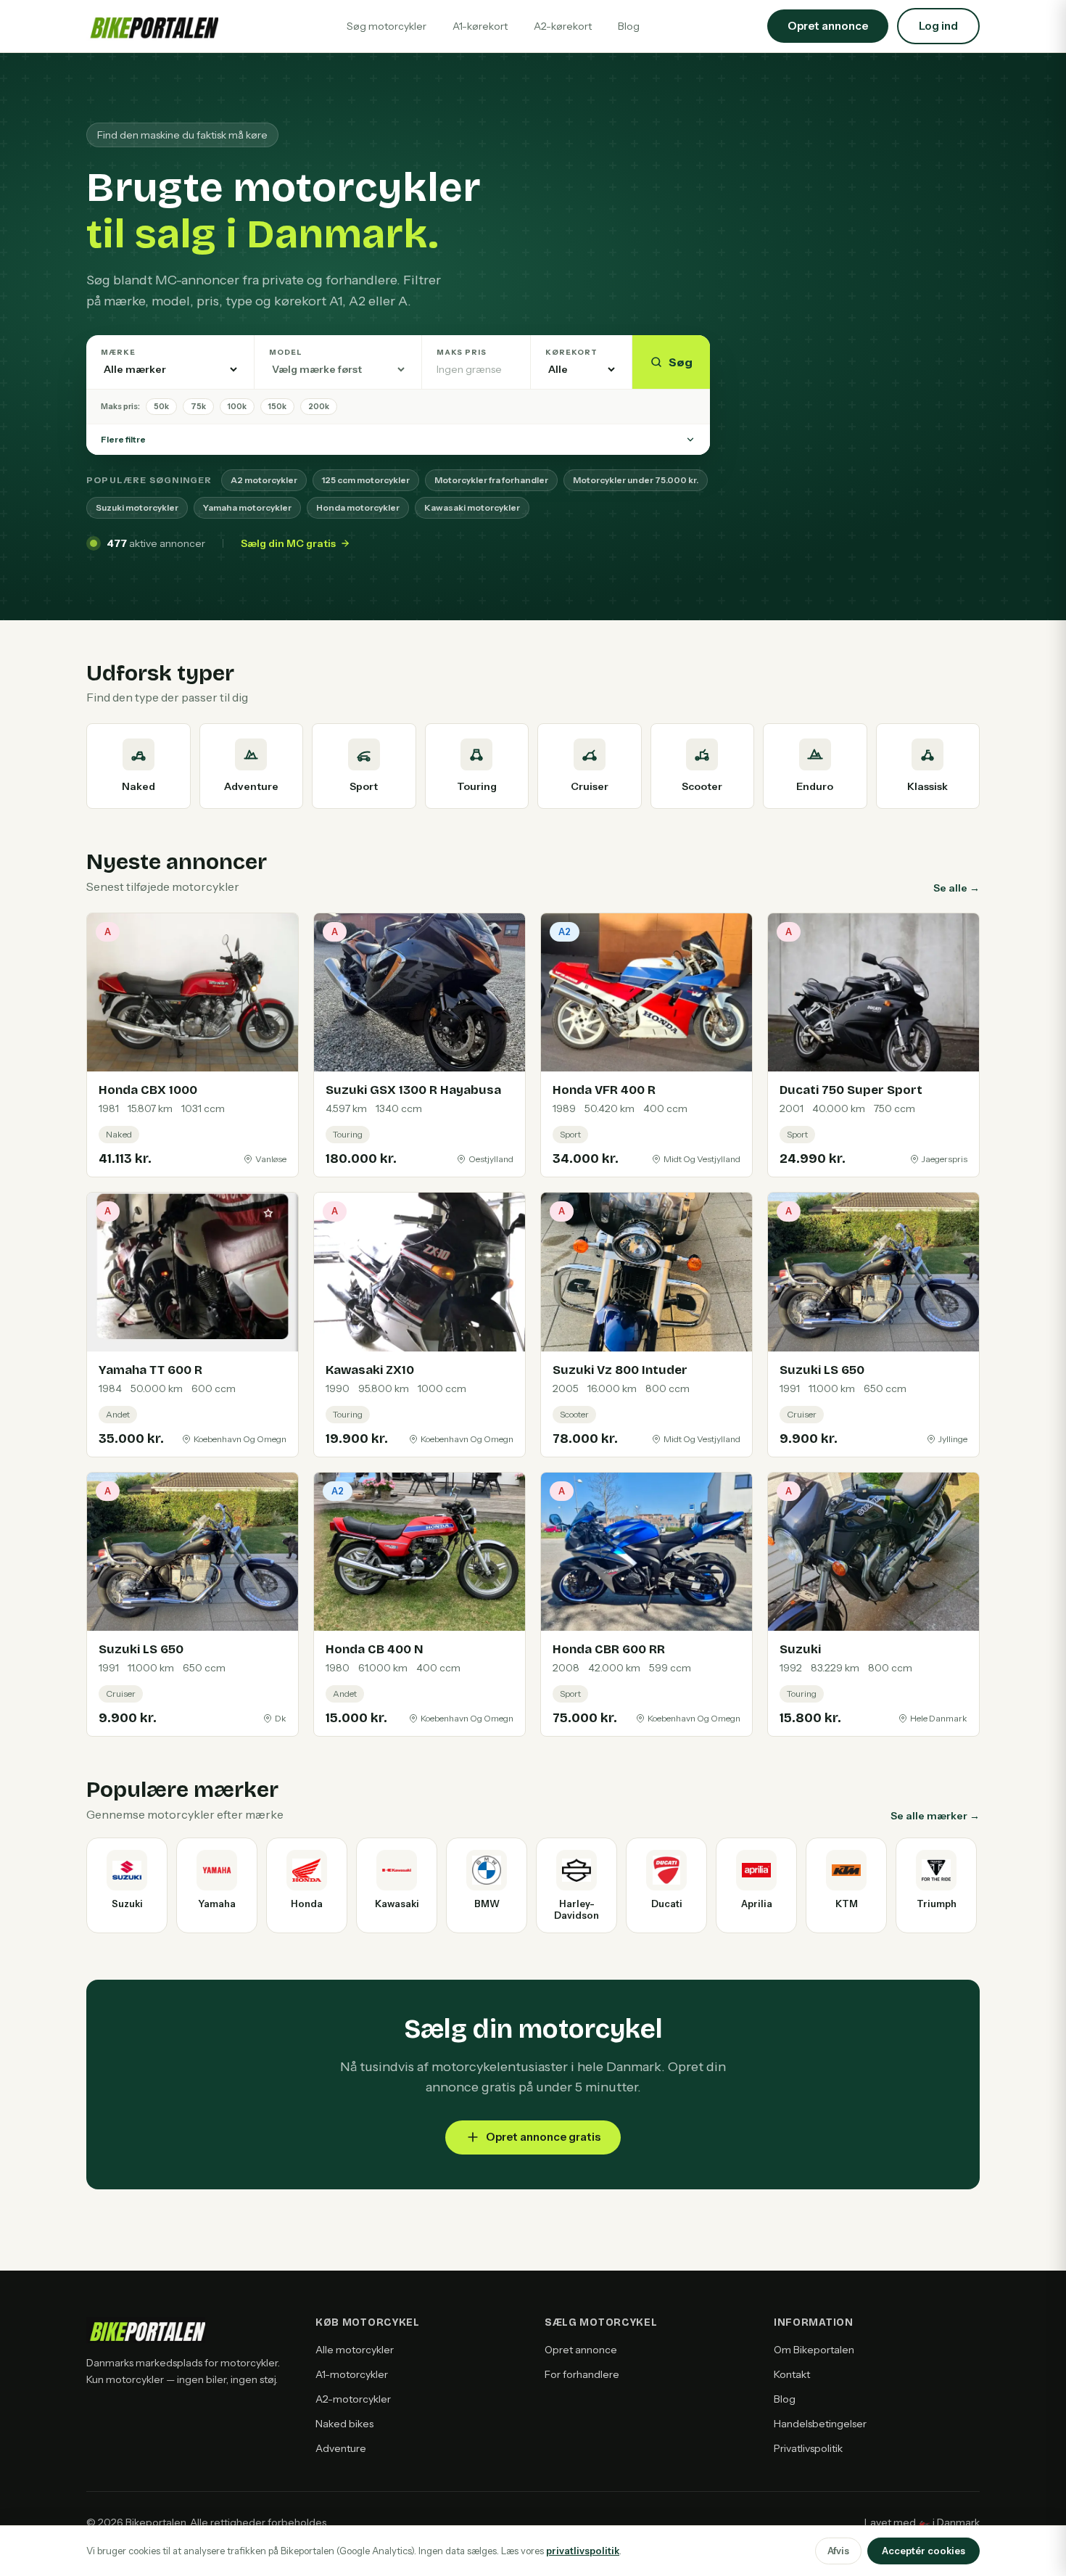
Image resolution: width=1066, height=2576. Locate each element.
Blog (629, 26)
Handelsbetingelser (820, 2424)
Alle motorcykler (355, 2350)
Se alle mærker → (935, 1816)
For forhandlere (582, 2374)
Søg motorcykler (387, 26)
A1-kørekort (480, 26)
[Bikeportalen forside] (152, 26)
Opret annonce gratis (543, 2137)
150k (277, 406)
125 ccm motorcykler (366, 480)
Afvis (838, 2551)
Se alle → (956, 888)
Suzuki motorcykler (137, 507)
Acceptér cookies (924, 2551)
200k (319, 406)
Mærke (118, 352)
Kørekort (571, 352)
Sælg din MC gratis (288, 543)
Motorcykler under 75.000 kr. (636, 480)
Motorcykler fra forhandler (491, 480)
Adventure (341, 2448)
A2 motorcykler (264, 480)
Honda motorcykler (358, 507)
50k (161, 406)
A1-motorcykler (352, 2374)
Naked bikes (344, 2424)
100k (237, 406)
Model (286, 352)
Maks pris (462, 352)
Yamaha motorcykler (247, 507)
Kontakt (792, 2374)
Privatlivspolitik (808, 2448)
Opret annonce (581, 2350)
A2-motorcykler (353, 2399)
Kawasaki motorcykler (472, 507)
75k (198, 406)
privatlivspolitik (583, 2551)
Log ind (938, 26)
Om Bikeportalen (814, 2350)
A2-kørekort (563, 26)
